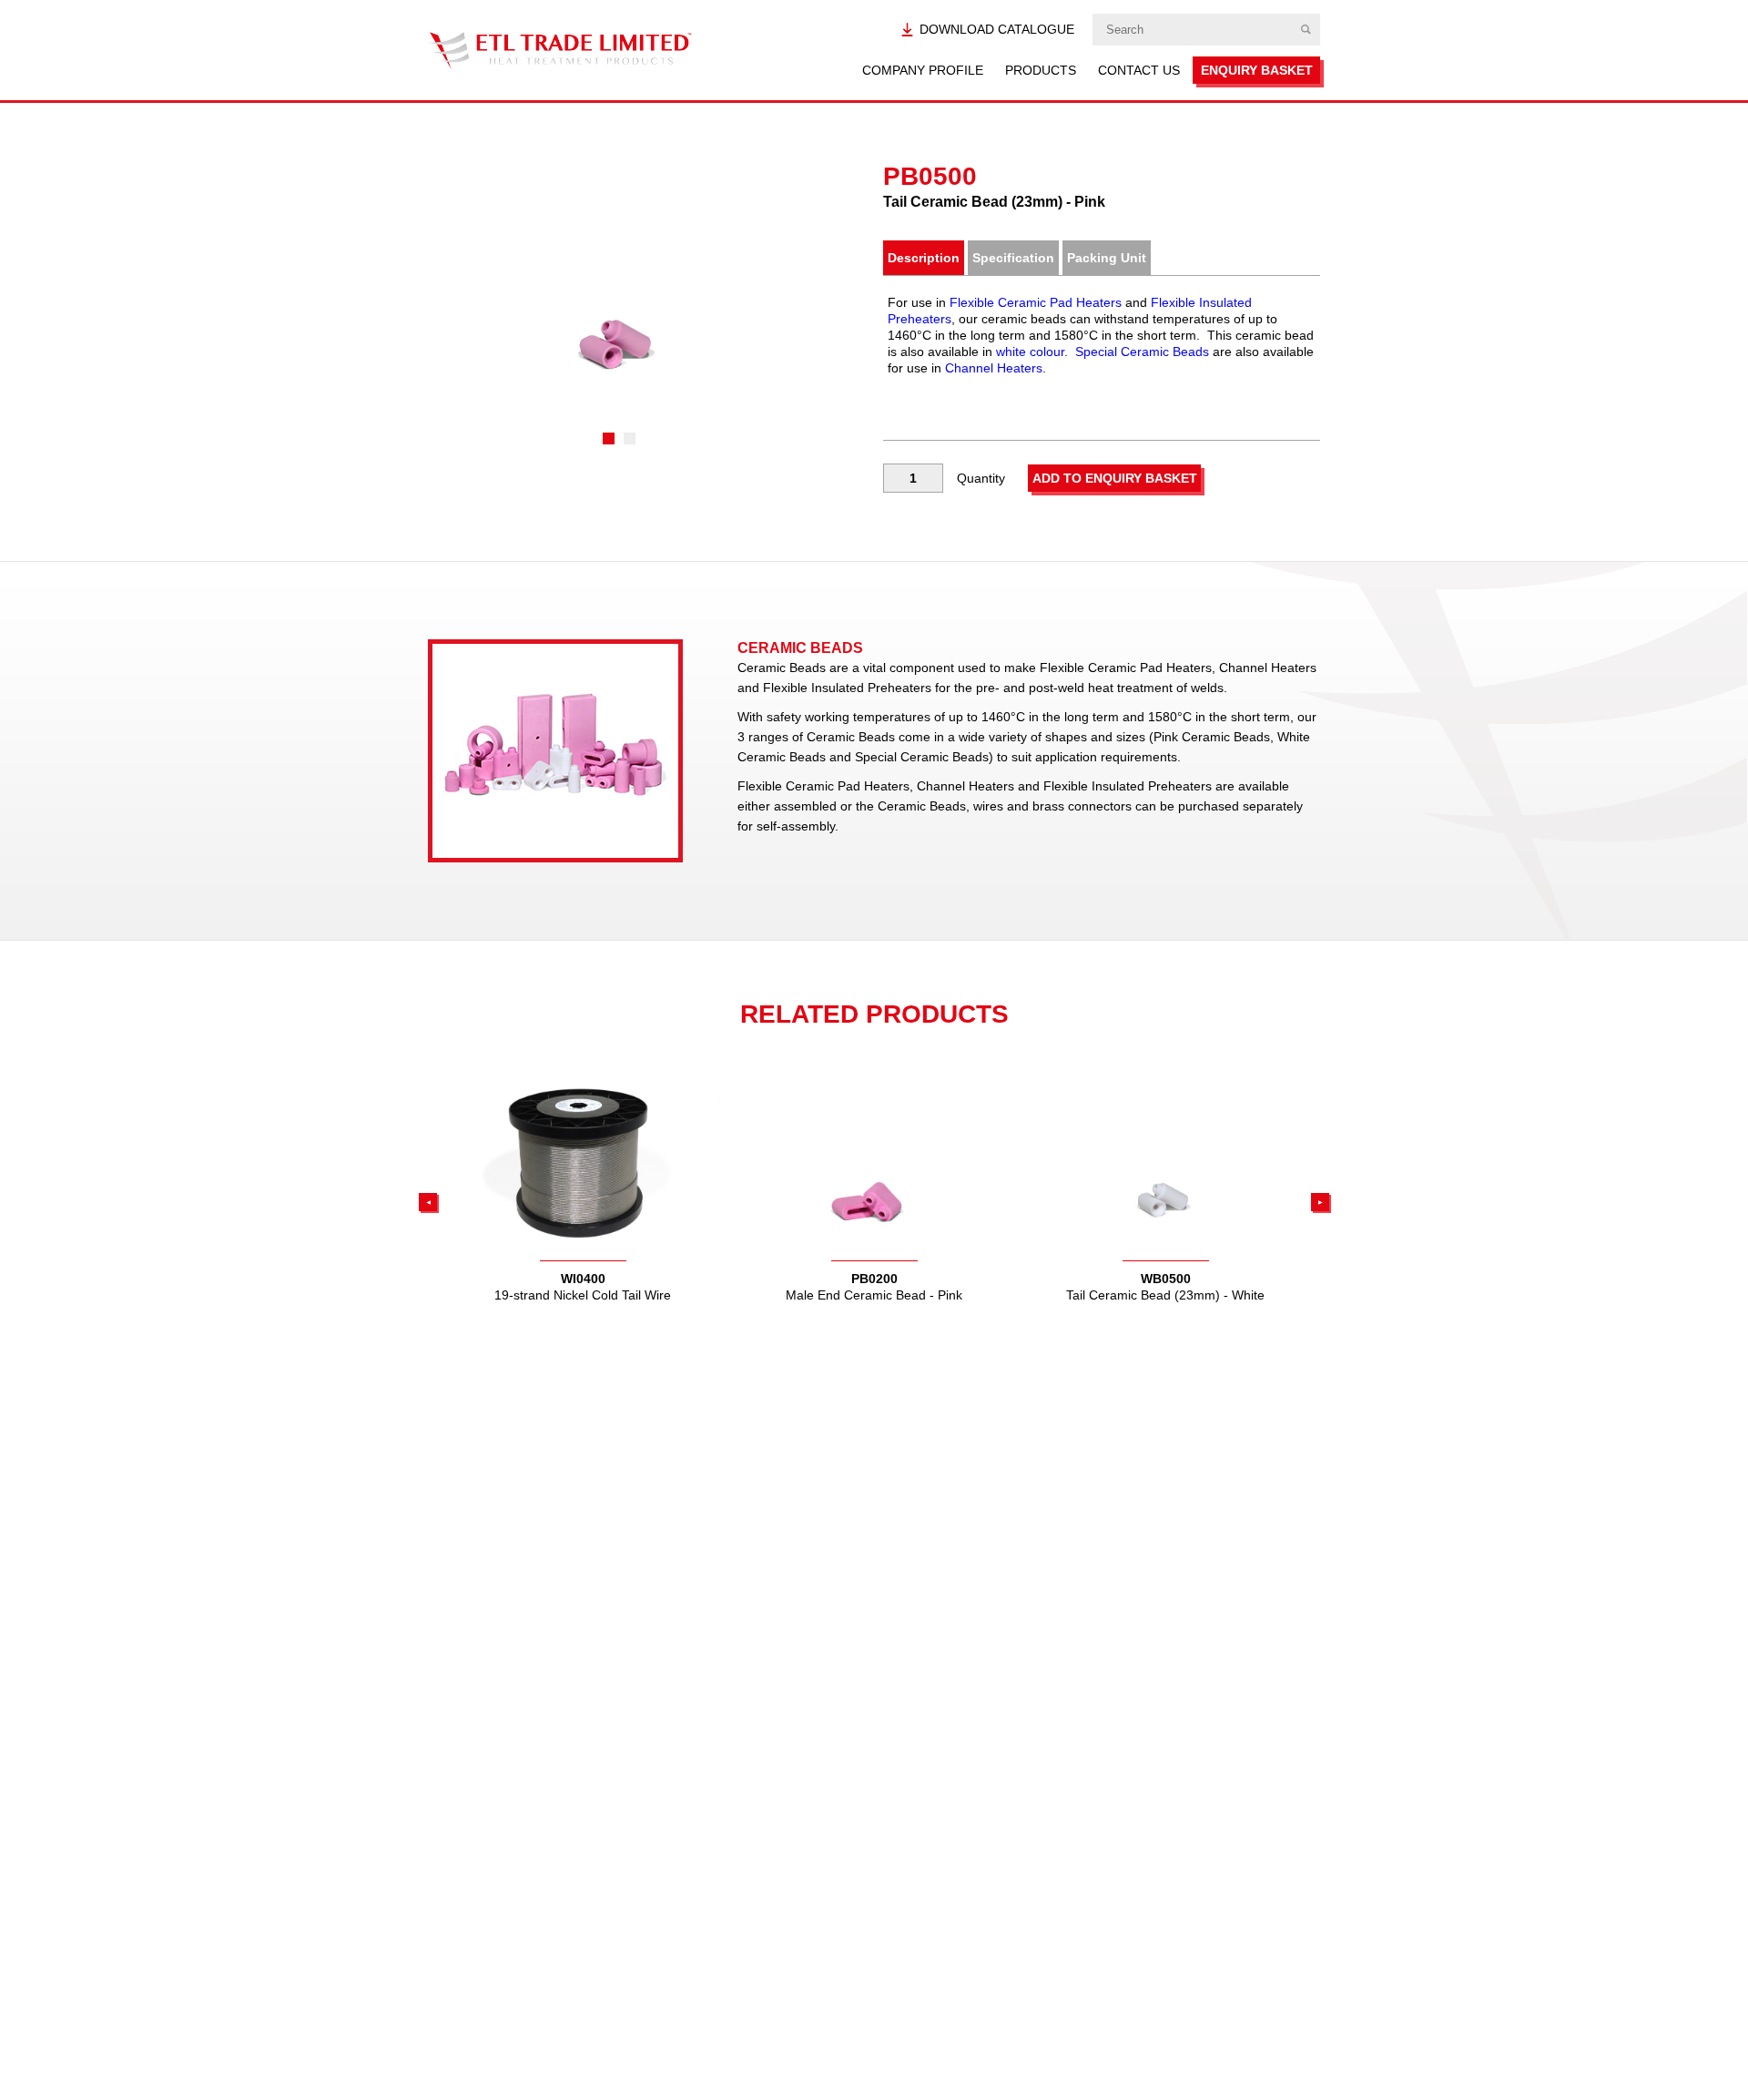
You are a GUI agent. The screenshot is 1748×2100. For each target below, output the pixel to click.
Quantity (981, 478)
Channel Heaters (994, 368)
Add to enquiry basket (1115, 478)
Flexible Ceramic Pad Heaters (1036, 302)
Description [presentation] (924, 258)
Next (1320, 1202)
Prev (428, 1202)
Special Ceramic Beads (1142, 352)
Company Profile (923, 70)
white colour (1030, 352)
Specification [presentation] (1013, 258)
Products (1041, 70)
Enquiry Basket (1257, 70)
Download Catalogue (997, 29)
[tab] (924, 258)
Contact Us (1139, 70)
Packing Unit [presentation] (1107, 258)
